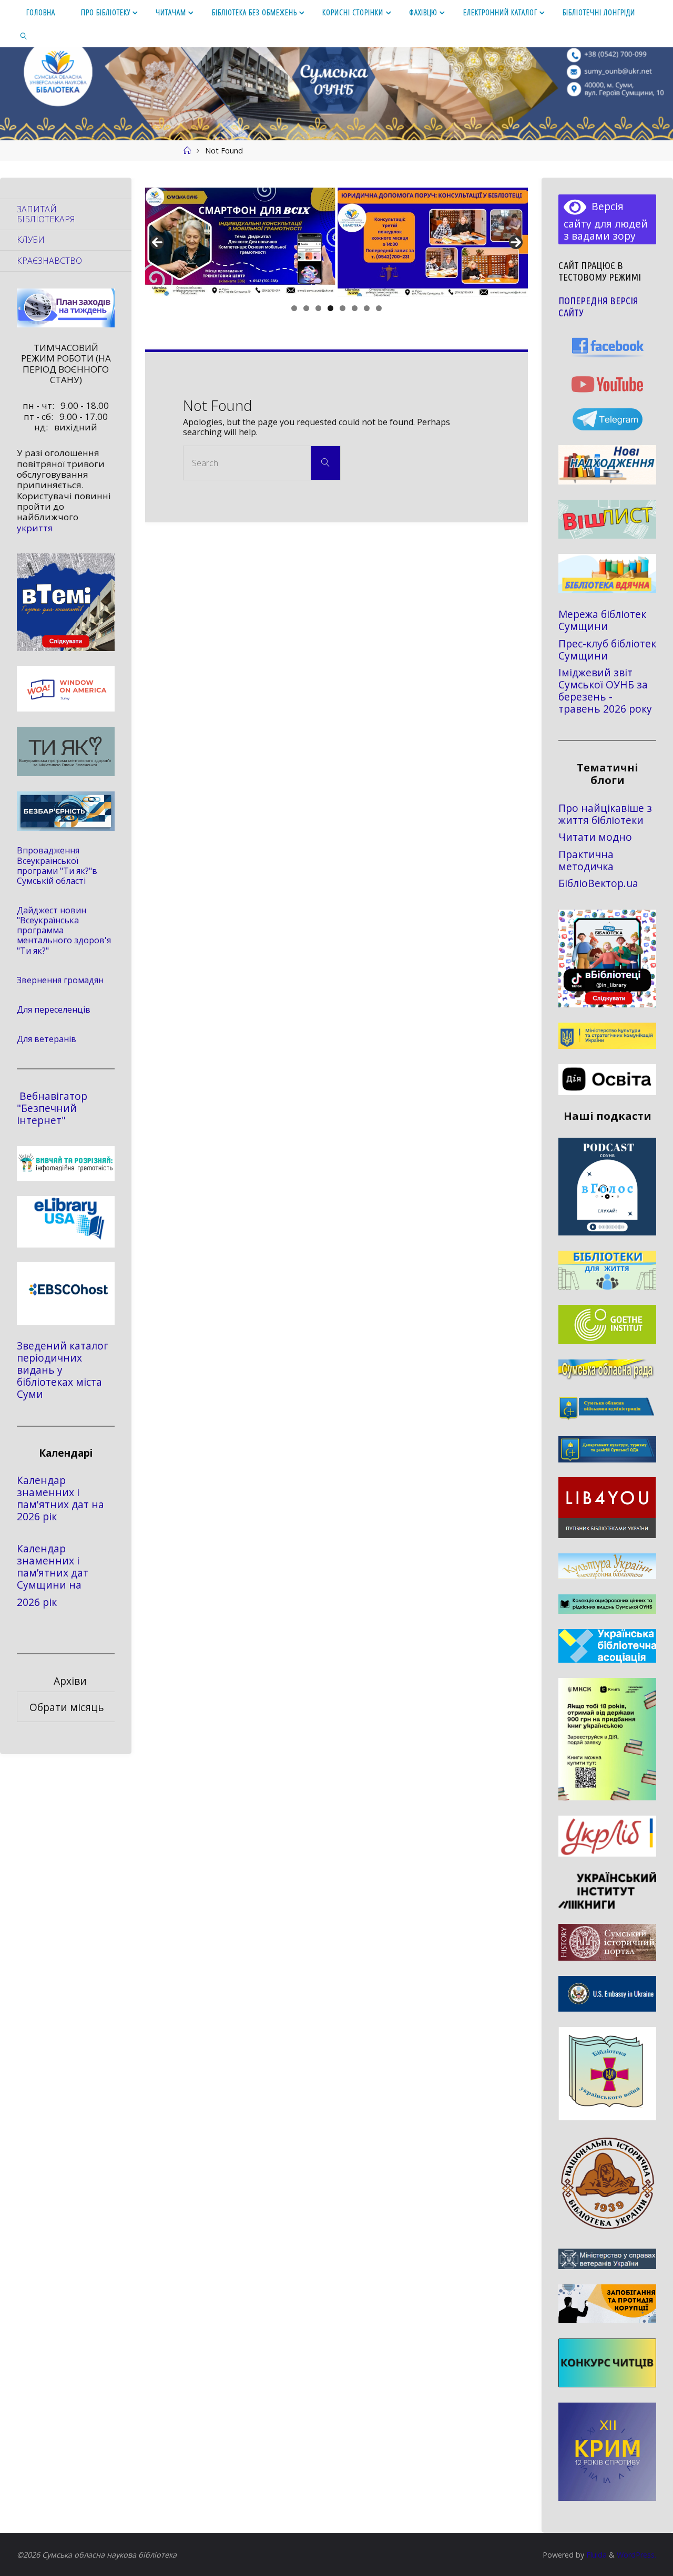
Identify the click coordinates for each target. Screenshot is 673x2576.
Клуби (31, 240)
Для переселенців (54, 1009)
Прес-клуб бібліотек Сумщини (607, 650)
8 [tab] (379, 308)
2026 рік (37, 1602)
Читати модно (595, 837)
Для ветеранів (47, 1039)
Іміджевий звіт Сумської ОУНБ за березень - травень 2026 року (605, 691)
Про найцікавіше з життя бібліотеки (605, 814)
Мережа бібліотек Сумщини (602, 620)
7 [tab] (367, 308)
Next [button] (516, 242)
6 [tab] (355, 308)
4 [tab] (330, 308)
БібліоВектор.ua (598, 883)
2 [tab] (306, 308)
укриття (35, 528)
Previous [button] (157, 242)
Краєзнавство (49, 261)
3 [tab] (318, 308)
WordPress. (636, 2555)
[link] (24, 35)
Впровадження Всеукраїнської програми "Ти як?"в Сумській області (57, 865)
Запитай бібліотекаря (46, 214)
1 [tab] (294, 308)
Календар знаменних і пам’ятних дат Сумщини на (53, 1567)
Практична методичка (586, 860)
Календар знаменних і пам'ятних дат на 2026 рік (60, 1498)
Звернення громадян (60, 980)
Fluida (595, 2555)
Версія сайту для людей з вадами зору (606, 221)
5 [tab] (343, 308)
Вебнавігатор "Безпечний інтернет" (52, 1108)
